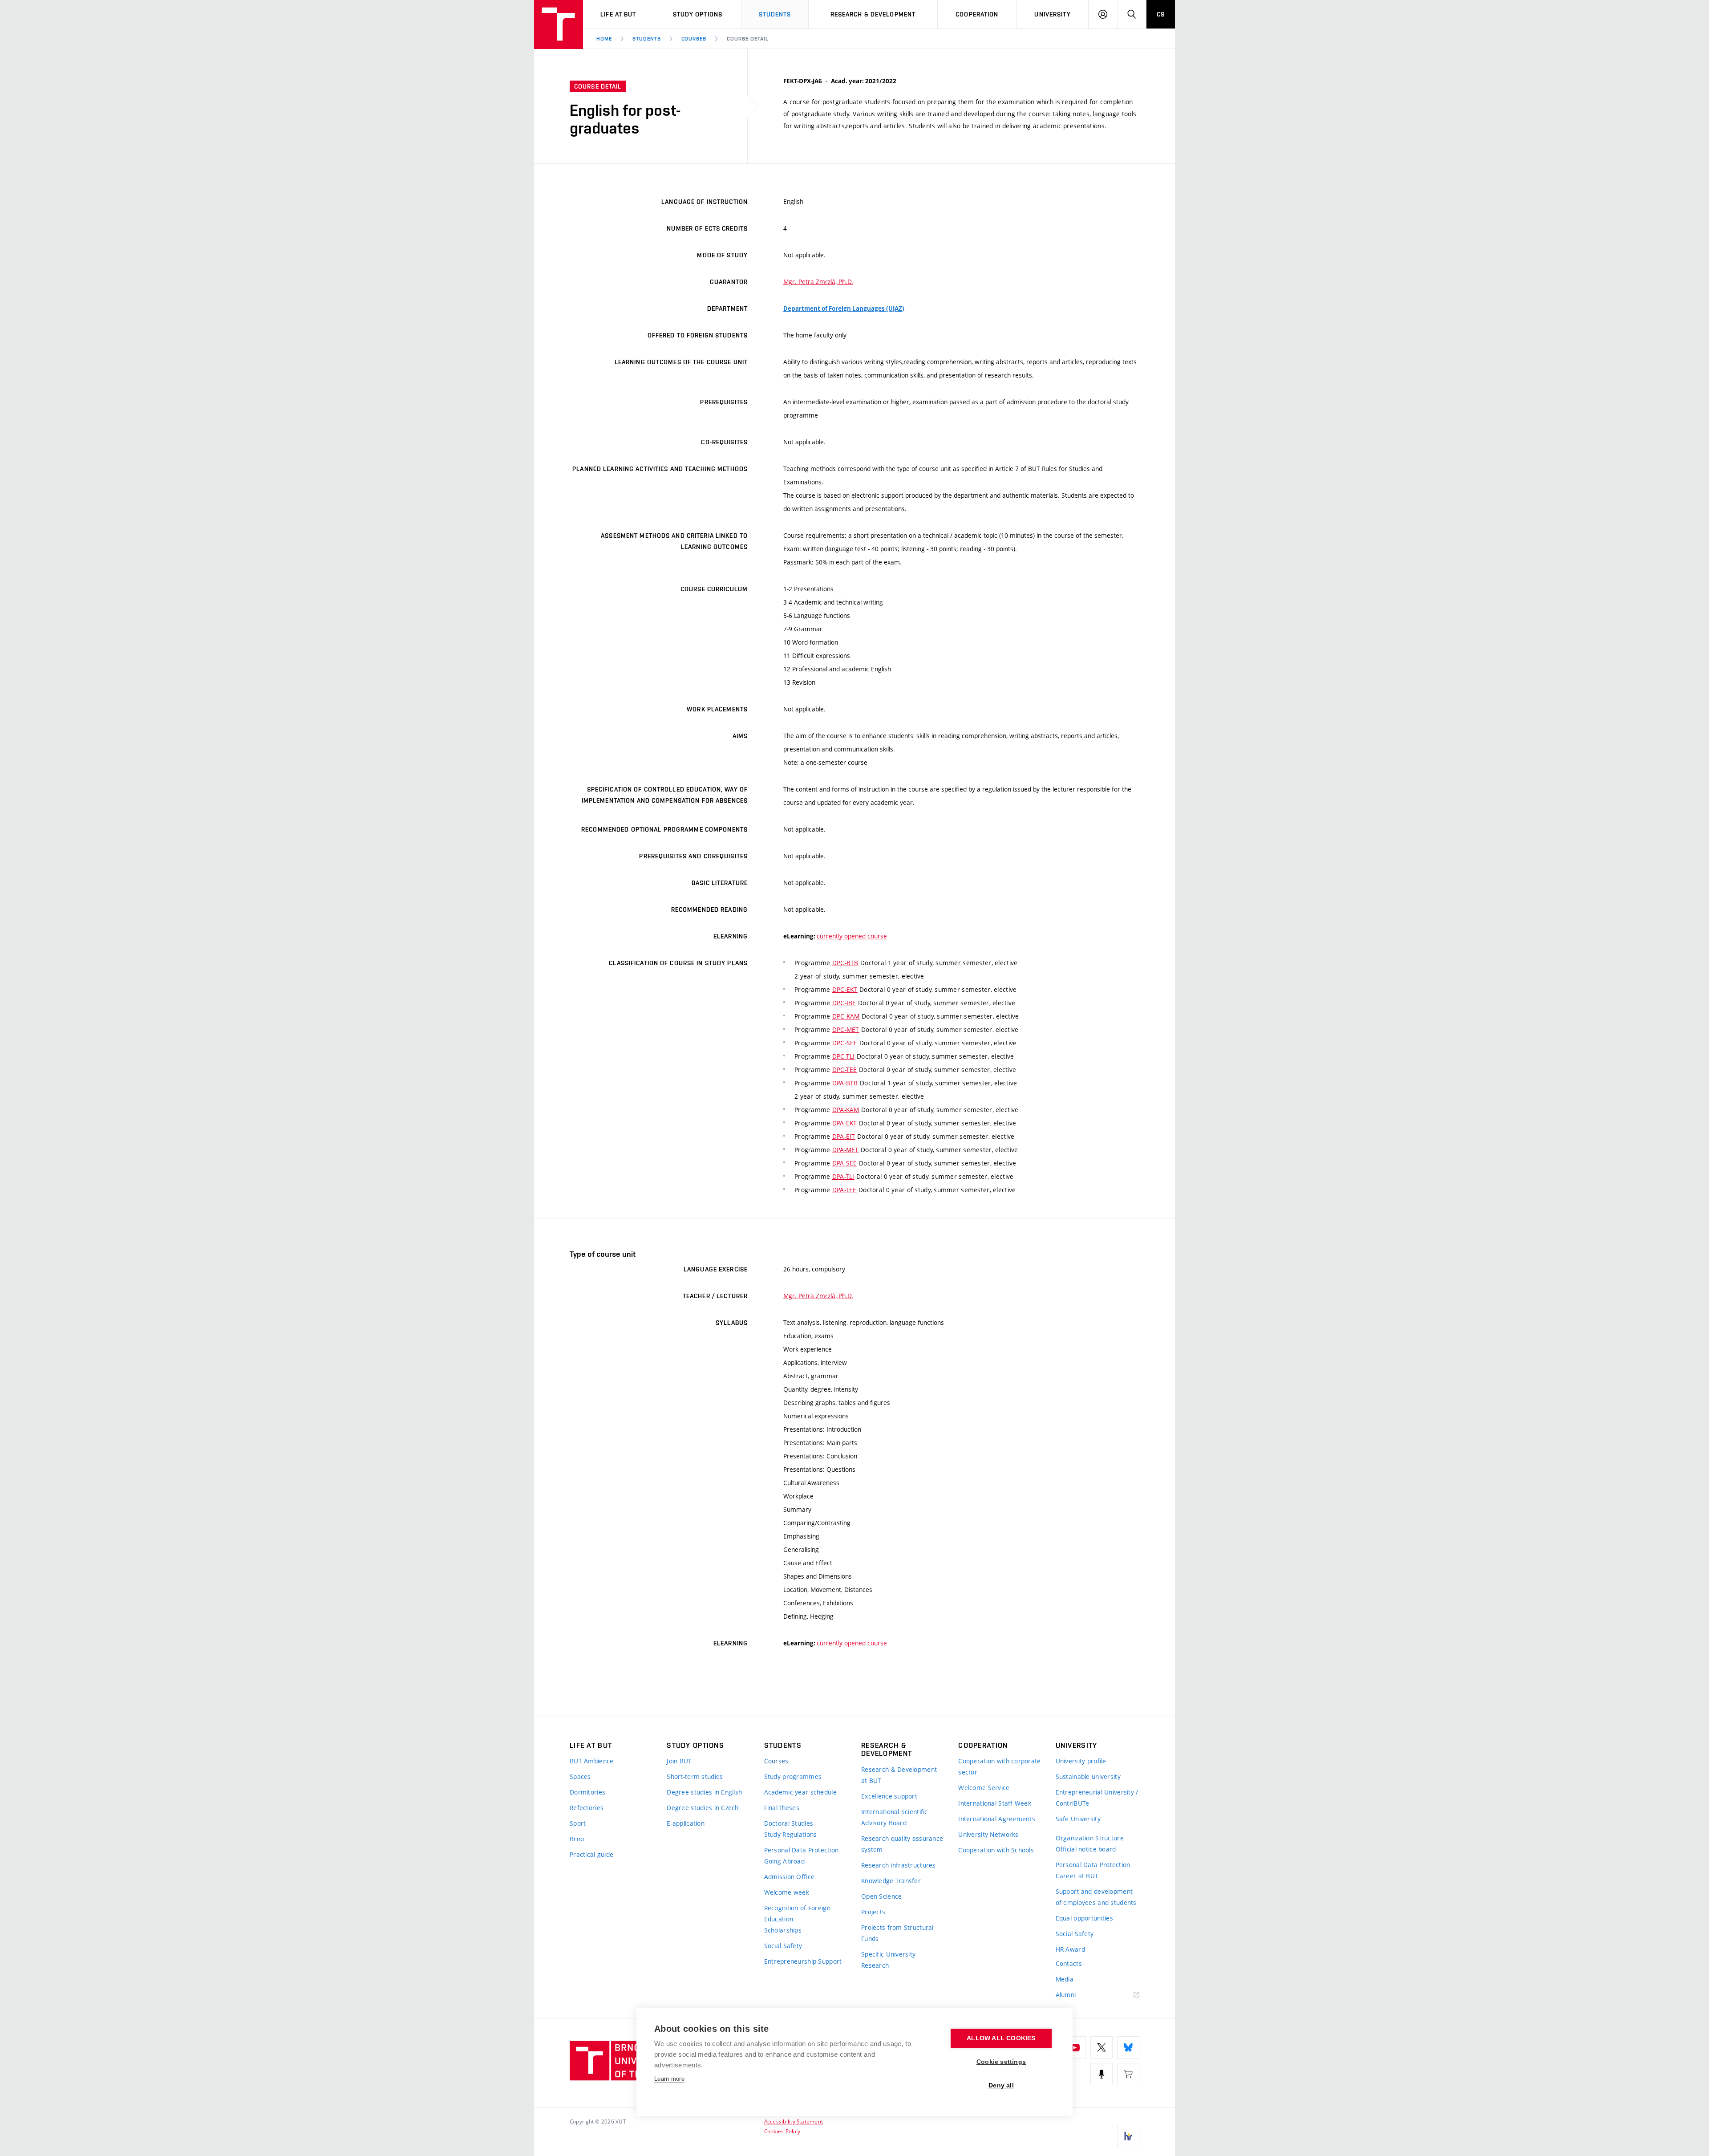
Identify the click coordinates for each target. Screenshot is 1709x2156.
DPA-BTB (845, 1083)
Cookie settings (1001, 2062)
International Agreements (997, 1819)
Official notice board (1086, 1849)
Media (1065, 1979)
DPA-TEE (844, 1190)
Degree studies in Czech (703, 1808)
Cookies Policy (782, 2131)
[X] (1102, 2047)
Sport (578, 1823)
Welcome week (787, 1892)
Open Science (881, 1896)
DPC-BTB (845, 963)
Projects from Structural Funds (897, 1933)
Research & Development (873, 14)
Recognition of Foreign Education (797, 1913)
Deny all (1001, 2085)
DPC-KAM (846, 1016)
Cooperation (977, 14)
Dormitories (587, 1792)
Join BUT (679, 1761)
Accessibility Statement (794, 2121)
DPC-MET (846, 1029)
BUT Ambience (591, 1761)
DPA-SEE (845, 1163)
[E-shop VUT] (1128, 2074)
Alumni (1066, 1995)
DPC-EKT (845, 989)
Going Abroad (784, 1861)
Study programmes (793, 1776)
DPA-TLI (843, 1176)
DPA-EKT (845, 1123)
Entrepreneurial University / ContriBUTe (1097, 1798)
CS (1161, 14)
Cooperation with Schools (996, 1850)
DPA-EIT (844, 1136)
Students (775, 14)
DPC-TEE (845, 1070)
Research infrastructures (899, 1865)
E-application (686, 1823)
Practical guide (591, 1854)
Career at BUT (1077, 1876)
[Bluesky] (1128, 2047)
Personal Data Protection (802, 1850)
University (1052, 14)
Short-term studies (695, 1776)
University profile (1081, 1761)
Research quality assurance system (902, 1844)
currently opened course (852, 936)
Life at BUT (618, 14)
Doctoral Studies (789, 1823)
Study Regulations (791, 1834)
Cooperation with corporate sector (999, 1766)
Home (604, 39)
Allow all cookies (1001, 2038)
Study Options (698, 14)
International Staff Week (995, 1803)
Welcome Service (984, 1788)
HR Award (1070, 1949)
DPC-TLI (844, 1056)
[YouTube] (1075, 2047)
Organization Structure (1090, 1838)
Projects (873, 1912)
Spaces (580, 1776)
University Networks (988, 1834)
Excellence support (889, 1796)
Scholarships (783, 1930)
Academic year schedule (800, 1792)
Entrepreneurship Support (803, 1961)
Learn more (669, 2079)
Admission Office (789, 1877)
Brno (577, 1839)
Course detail (747, 39)
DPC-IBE (844, 1003)
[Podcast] (1102, 2074)
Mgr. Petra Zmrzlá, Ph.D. (818, 282)
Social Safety (783, 1946)
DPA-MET (846, 1150)
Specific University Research (888, 1960)
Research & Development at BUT (899, 1775)
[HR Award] (1128, 2136)
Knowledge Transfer (891, 1881)
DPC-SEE (845, 1043)
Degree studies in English (704, 1792)
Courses (694, 39)
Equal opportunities (1084, 1918)
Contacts (1069, 1963)
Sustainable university (1088, 1776)
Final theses (782, 1808)
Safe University (1078, 1819)
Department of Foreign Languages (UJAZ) (844, 309)
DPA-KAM (846, 1110)
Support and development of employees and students (1096, 1897)
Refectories (587, 1808)
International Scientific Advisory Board (895, 1817)
